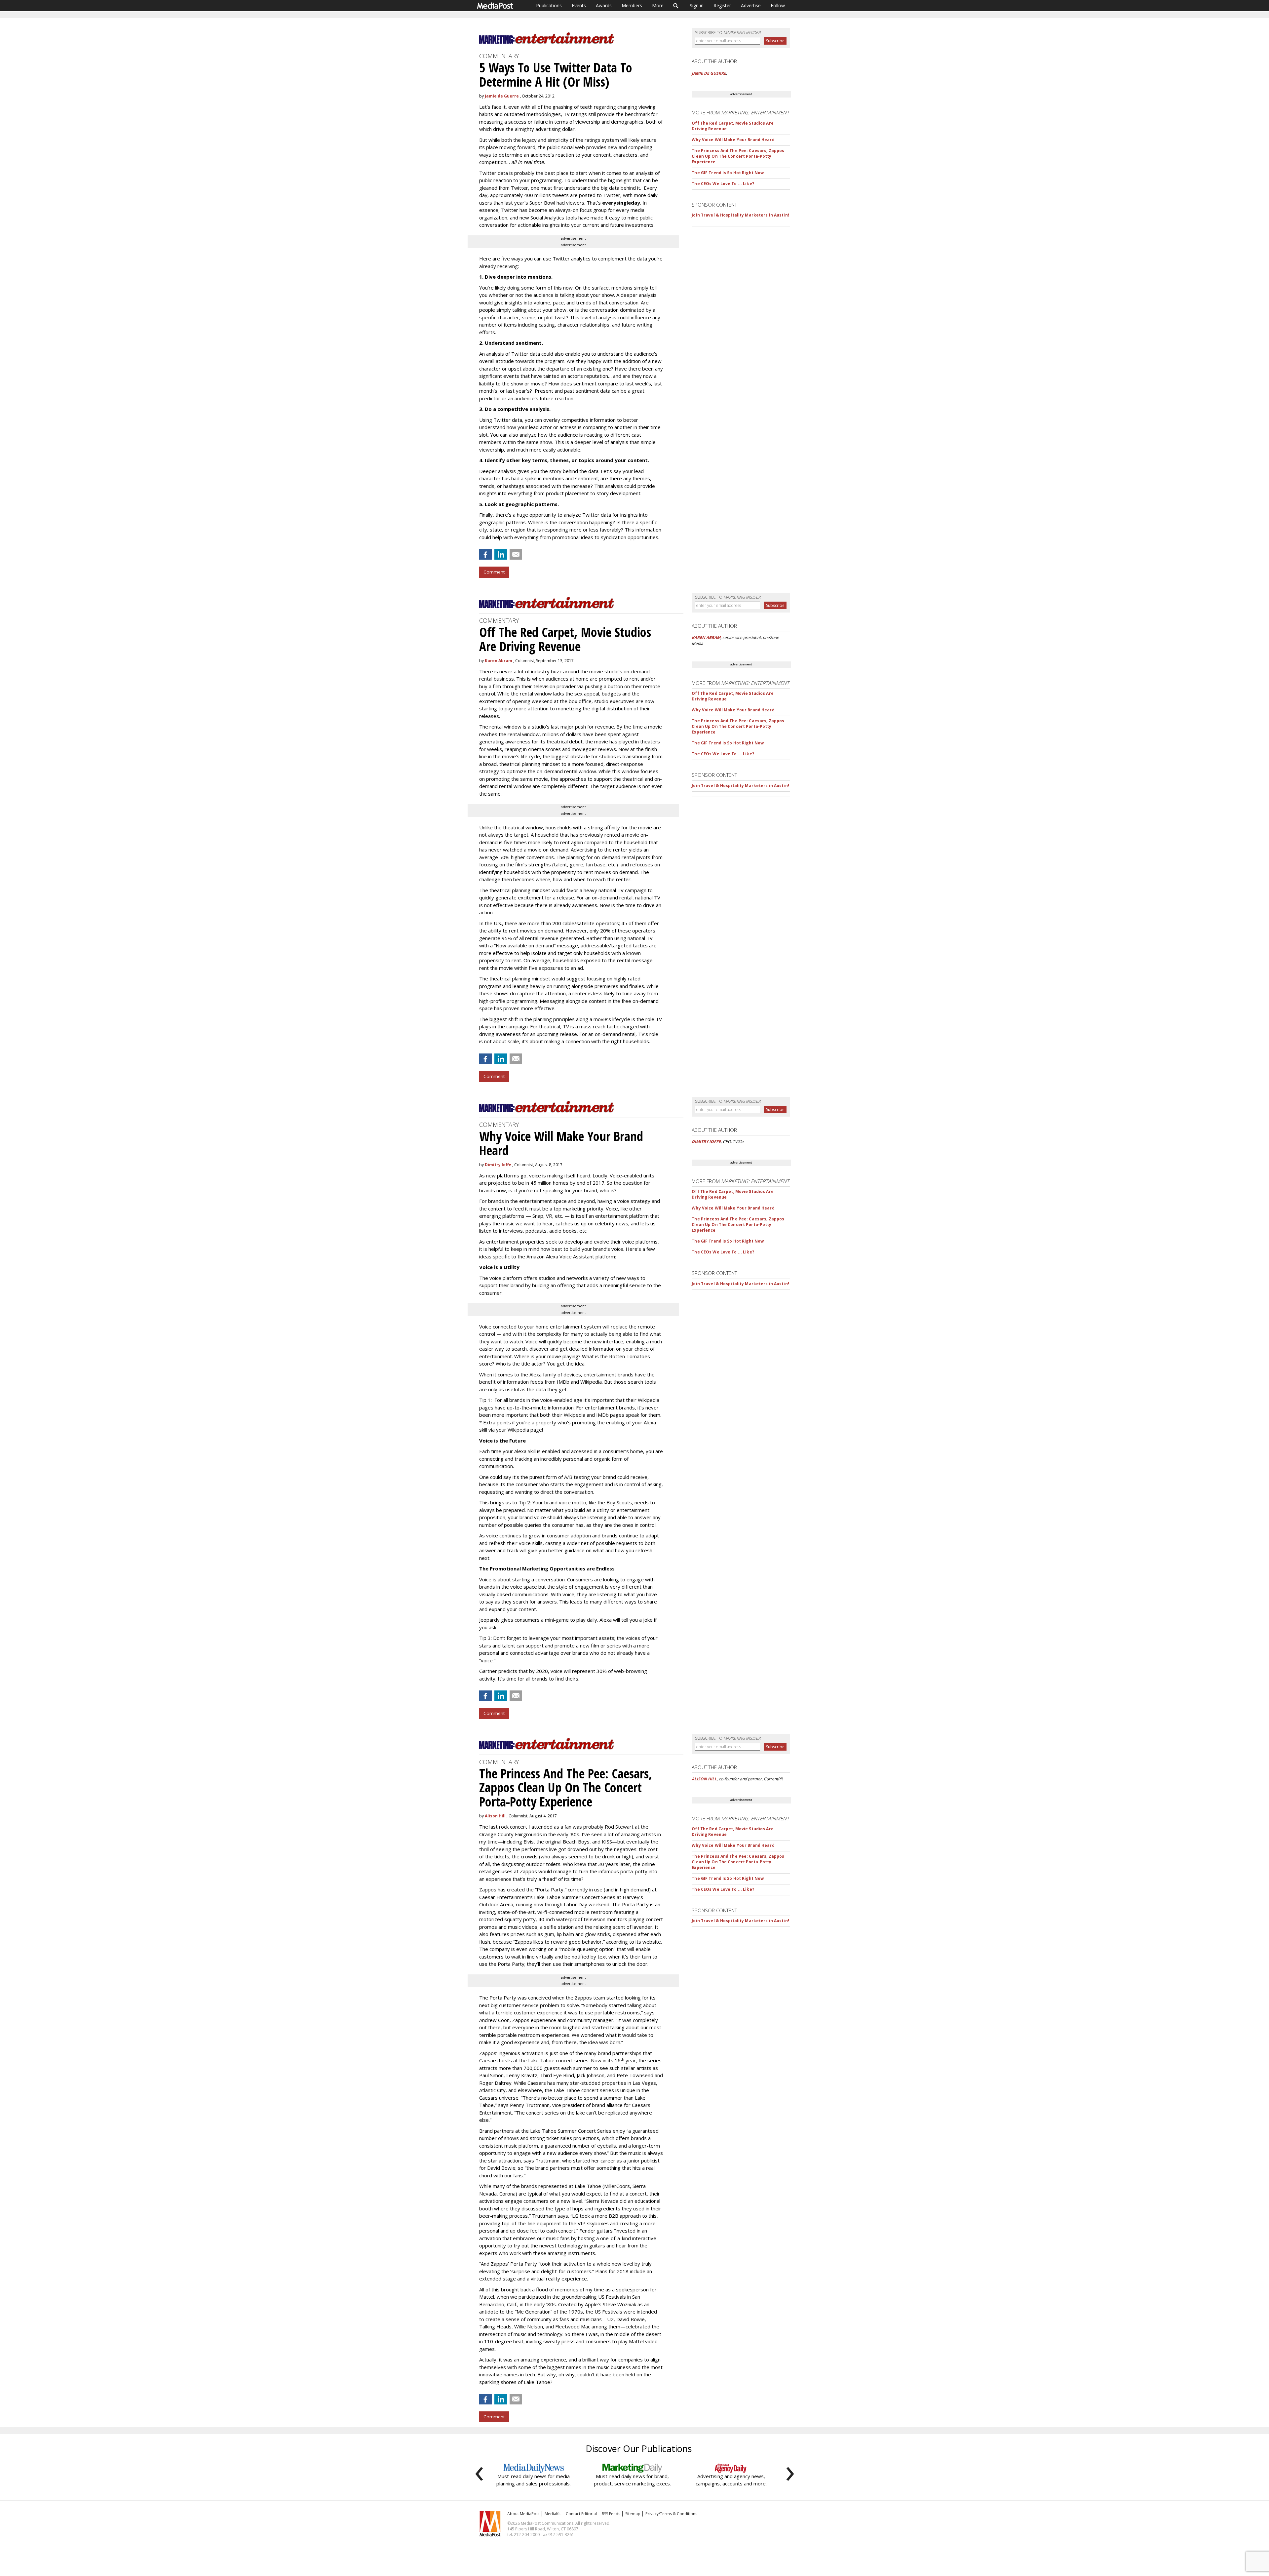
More (658, 5)
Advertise (751, 5)
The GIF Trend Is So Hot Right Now (728, 173)
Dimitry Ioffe (498, 1165)
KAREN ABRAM (706, 637)
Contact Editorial (581, 2514)
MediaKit (553, 2514)
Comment (494, 572)
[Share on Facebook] (485, 554)
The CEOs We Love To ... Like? (723, 184)
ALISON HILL (704, 1779)
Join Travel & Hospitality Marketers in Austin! (740, 215)
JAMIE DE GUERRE (709, 73)
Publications (549, 5)
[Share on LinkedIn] (501, 554)
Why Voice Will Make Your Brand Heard (733, 140)
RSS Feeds (611, 2514)
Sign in (697, 5)
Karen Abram (499, 661)
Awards (604, 5)
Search (676, 6)
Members (632, 5)
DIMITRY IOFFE (706, 1142)
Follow (778, 5)
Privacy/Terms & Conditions (671, 2514)
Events (579, 5)
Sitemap (633, 2514)
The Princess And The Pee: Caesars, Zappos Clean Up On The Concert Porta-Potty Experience (738, 156)
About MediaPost (523, 2514)
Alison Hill (495, 1816)
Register (722, 5)
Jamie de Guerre (502, 96)
